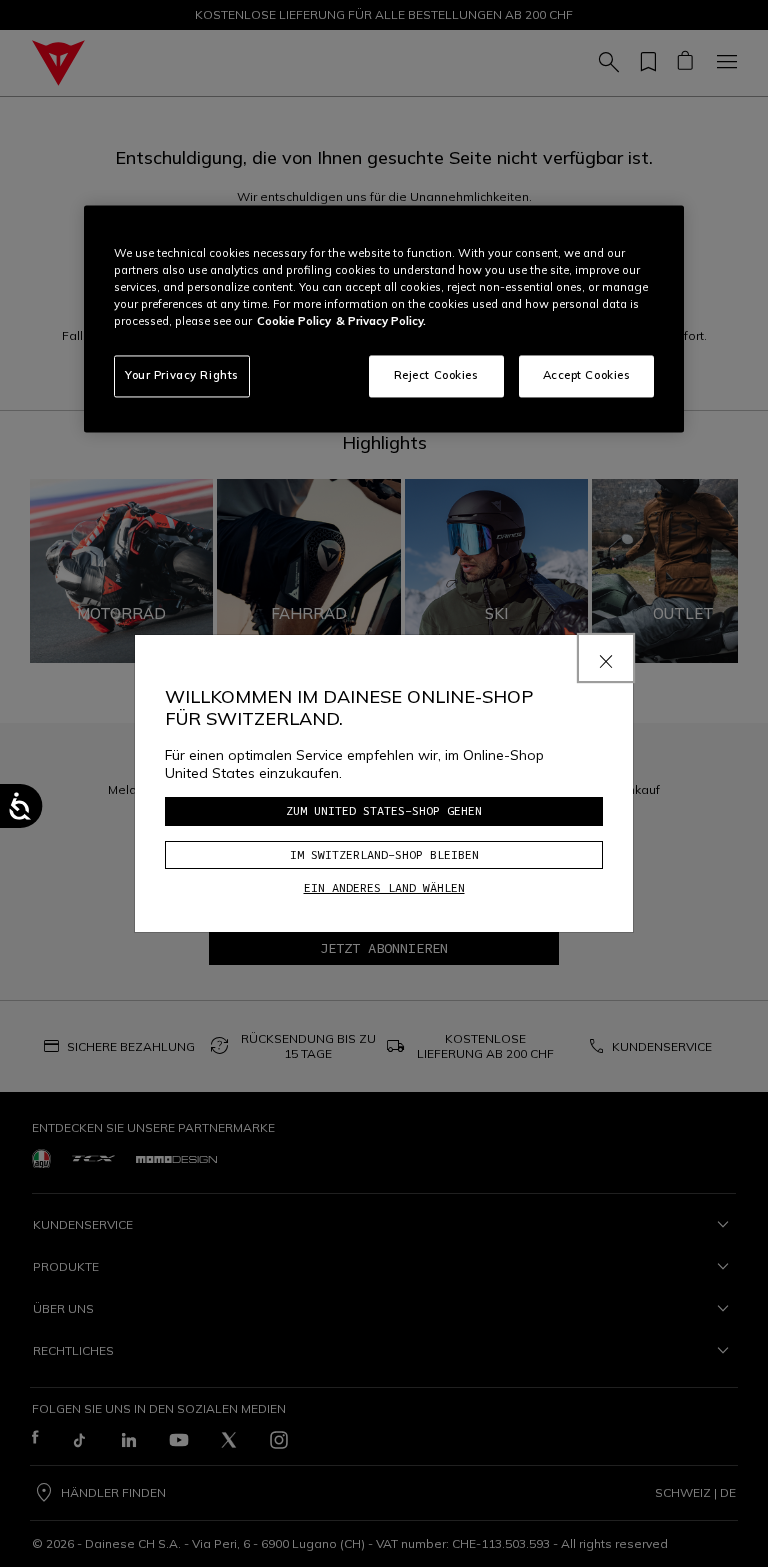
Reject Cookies (436, 376)
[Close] (606, 658)
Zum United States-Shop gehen (384, 810)
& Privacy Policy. (381, 322)
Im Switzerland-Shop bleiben (384, 854)
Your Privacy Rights (182, 376)
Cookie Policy (294, 322)
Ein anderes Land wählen (384, 887)
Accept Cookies (587, 376)
